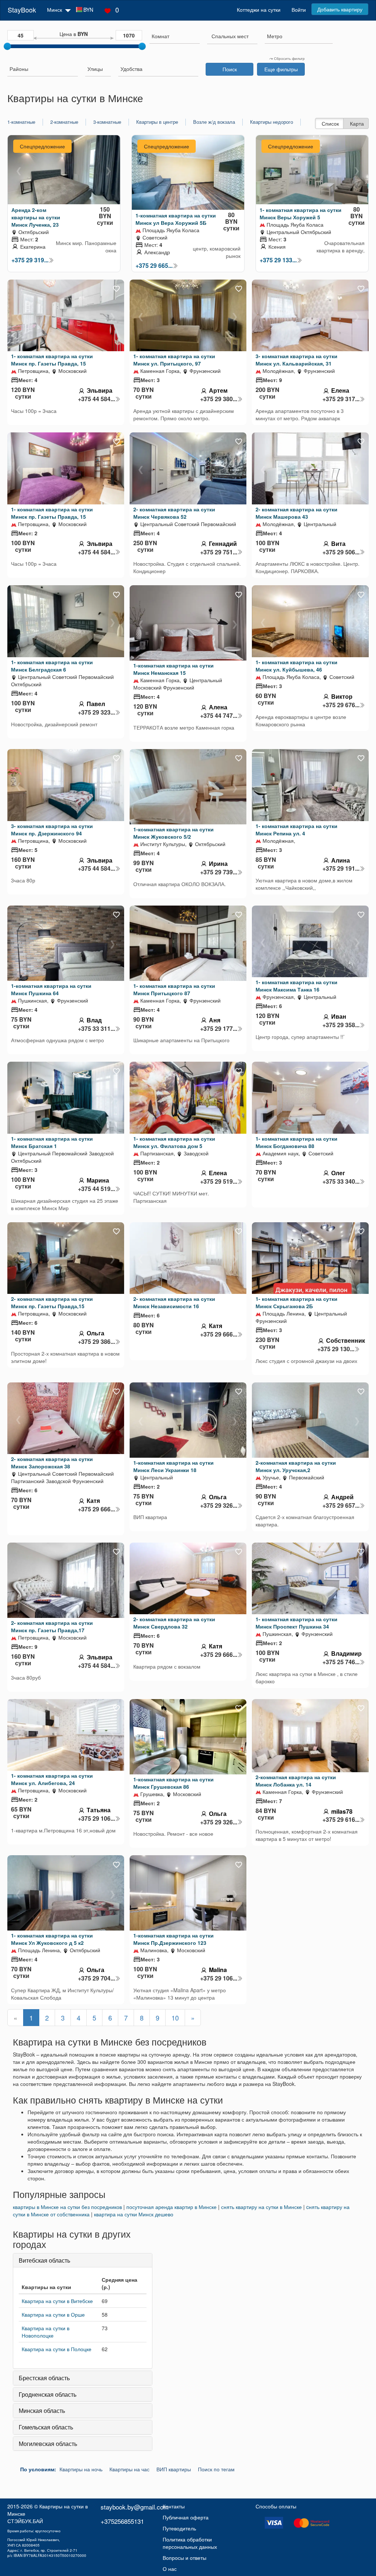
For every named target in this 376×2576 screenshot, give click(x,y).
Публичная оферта (186, 2517)
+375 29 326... (219, 1505)
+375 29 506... (341, 552)
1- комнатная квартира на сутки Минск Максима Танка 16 (297, 986)
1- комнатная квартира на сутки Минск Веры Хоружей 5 (301, 213)
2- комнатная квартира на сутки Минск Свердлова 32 (174, 1623)
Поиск (230, 69)
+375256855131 (122, 2521)
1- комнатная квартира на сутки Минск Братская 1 (52, 1142)
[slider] (7, 46)
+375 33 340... (341, 1181)
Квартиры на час (129, 2469)
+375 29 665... (154, 266)
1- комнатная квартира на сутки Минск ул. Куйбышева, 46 (297, 666)
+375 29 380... (219, 399)
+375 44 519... (96, 1189)
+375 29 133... (278, 260)
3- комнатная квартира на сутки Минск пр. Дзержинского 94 (52, 830)
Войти (299, 10)
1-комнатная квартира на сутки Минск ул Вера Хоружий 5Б (176, 219)
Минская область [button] (42, 2410)
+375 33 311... (96, 1029)
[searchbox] (175, 36)
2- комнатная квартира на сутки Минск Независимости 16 (174, 1302)
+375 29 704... (96, 1978)
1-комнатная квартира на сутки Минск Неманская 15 (173, 669)
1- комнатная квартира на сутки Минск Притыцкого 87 (174, 989)
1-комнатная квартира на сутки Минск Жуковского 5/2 (173, 833)
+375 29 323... (96, 712)
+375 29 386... (96, 1342)
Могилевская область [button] (48, 2444)
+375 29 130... (336, 1349)
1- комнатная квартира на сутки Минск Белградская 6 (52, 666)
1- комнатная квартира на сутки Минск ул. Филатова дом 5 (174, 1142)
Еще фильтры (281, 69)
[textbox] (230, 36)
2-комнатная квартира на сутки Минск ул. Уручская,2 (296, 1466)
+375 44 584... (96, 399)
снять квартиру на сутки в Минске (261, 2207)
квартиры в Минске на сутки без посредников (67, 2207)
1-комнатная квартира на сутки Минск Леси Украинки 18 (173, 1466)
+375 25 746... (341, 1662)
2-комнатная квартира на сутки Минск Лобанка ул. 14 (296, 1781)
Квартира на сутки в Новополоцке (46, 2332)
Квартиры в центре (157, 122)
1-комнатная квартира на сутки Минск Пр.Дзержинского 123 (173, 1939)
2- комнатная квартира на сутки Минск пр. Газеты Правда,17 (52, 1626)
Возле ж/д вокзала (214, 122)
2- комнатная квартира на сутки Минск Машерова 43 (297, 513)
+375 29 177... (219, 1029)
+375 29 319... (30, 260)
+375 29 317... (341, 399)
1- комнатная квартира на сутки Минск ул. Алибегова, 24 (52, 1779)
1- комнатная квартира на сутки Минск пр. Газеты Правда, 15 (52, 360)
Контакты (174, 2506)
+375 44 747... (219, 716)
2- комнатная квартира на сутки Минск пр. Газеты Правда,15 (52, 1302)
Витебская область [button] (44, 2260)
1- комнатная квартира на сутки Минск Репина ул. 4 (297, 830)
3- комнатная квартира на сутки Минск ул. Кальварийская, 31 (297, 360)
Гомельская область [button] (46, 2427)
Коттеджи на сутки (259, 10)
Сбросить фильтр (289, 58)
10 (175, 2018)
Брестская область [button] (44, 2378)
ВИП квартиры (174, 2469)
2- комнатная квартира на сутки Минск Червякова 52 (174, 513)
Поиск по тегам (216, 2469)
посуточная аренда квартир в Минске (171, 2207)
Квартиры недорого (272, 122)
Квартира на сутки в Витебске (57, 2301)
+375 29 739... (219, 872)
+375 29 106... (96, 1818)
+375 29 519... (219, 1181)
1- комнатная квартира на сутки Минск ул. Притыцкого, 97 (174, 360)
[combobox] (175, 37)
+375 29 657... (341, 1505)
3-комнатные (107, 122)
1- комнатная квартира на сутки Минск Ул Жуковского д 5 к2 (52, 1939)
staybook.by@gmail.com (135, 2507)
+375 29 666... (219, 1334)
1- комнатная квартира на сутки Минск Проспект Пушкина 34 (297, 1623)
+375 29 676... (341, 705)
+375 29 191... (341, 868)
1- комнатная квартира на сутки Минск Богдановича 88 (297, 1142)
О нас (170, 2569)
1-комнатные (21, 122)
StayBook (22, 10)
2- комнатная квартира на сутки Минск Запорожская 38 (52, 1463)
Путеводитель (179, 2528)
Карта (357, 123)
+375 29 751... (219, 552)
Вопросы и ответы (185, 2558)
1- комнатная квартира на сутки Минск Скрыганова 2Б (297, 1302)
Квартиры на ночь (81, 2469)
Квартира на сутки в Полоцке (57, 2349)
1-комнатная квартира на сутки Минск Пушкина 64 (51, 989)
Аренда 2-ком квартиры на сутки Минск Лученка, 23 (36, 217)
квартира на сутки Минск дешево (134, 2214)
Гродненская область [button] (48, 2394)
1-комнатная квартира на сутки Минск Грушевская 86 (173, 1783)
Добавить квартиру (340, 9)
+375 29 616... (341, 1820)
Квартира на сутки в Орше (53, 2314)
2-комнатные (64, 122)
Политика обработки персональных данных (190, 2543)
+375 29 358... (341, 1025)
